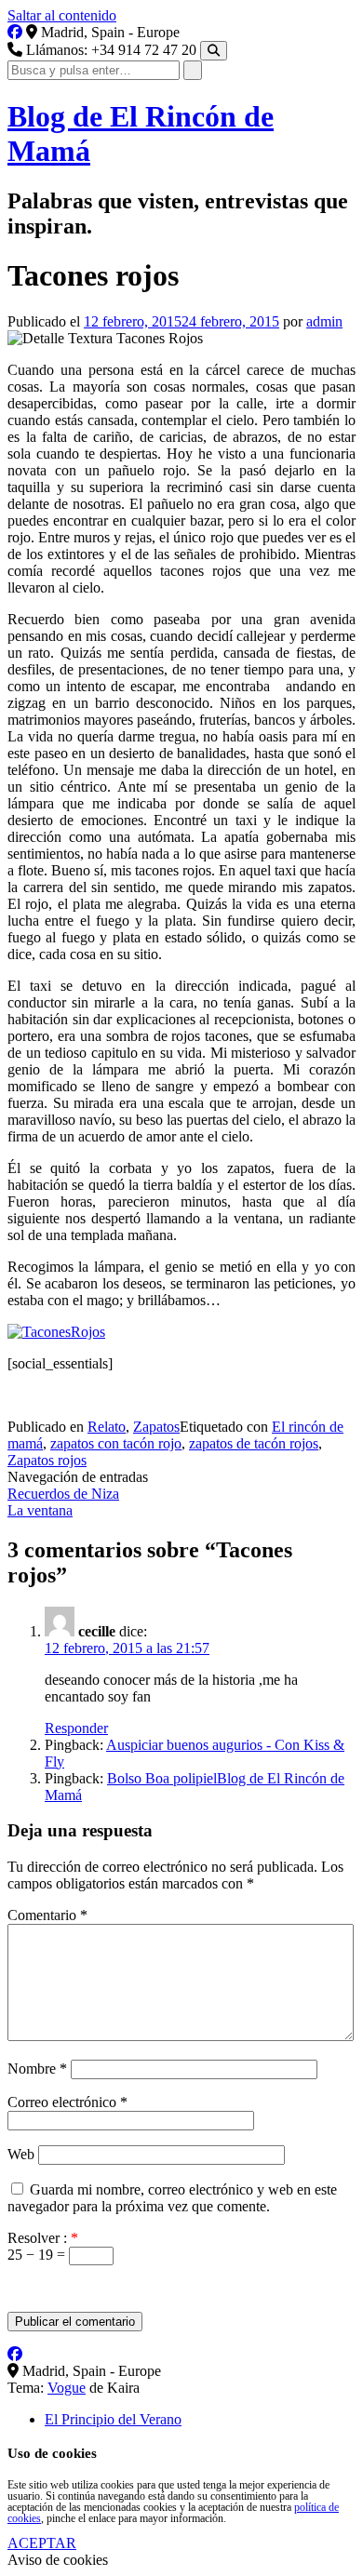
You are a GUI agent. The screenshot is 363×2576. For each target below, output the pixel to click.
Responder (76, 1728)
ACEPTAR (42, 2543)
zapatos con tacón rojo (116, 1443)
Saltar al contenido (62, 15)
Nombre (37, 2069)
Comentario (47, 1915)
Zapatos (156, 1427)
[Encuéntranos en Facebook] (15, 32)
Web (21, 2154)
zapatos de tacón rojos (254, 1443)
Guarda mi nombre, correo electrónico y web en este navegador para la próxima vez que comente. (172, 2198)
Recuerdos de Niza (63, 1494)
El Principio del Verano (113, 2419)
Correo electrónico (67, 2102)
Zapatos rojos (47, 1460)
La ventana (40, 1510)
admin (324, 321)
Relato (107, 1427)
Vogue (67, 2388)
